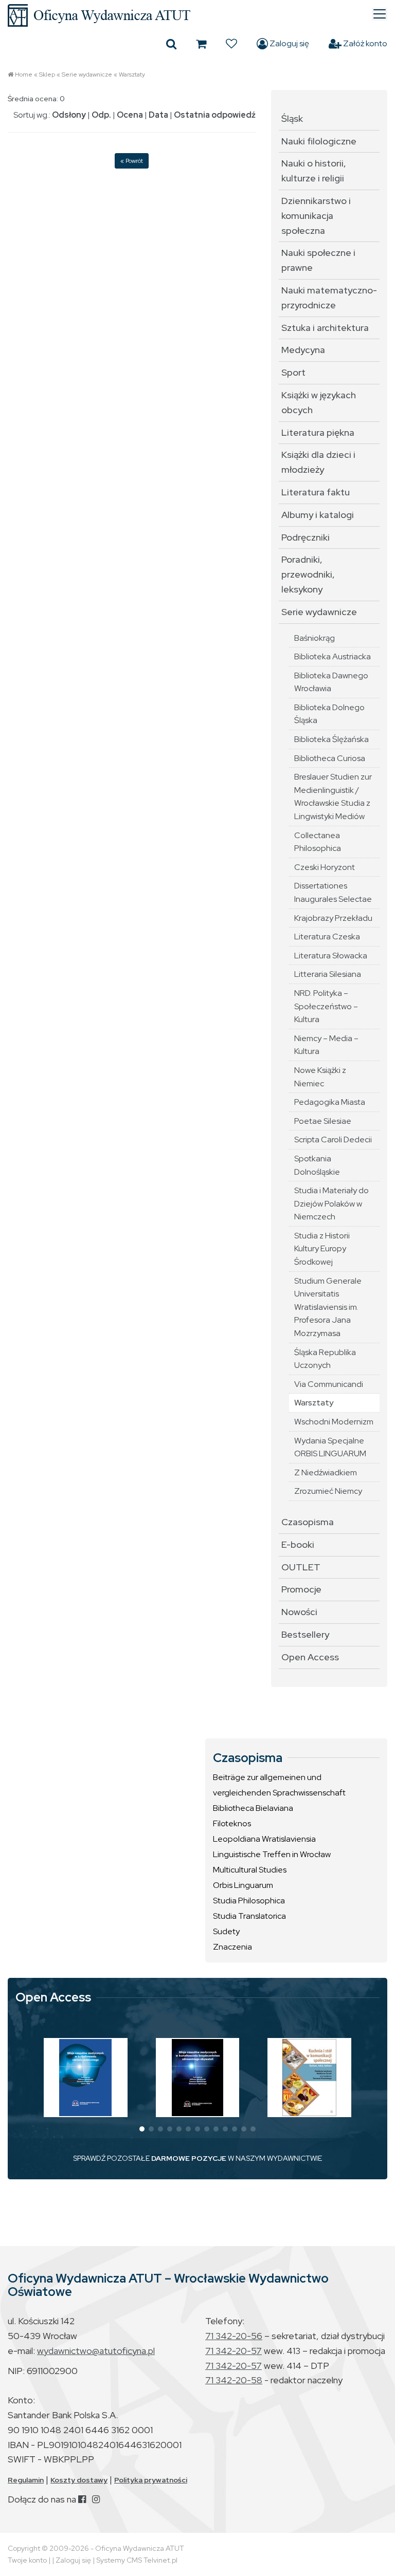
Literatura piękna (318, 432)
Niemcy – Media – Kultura (326, 1045)
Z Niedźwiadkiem (326, 1472)
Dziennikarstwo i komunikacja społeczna (316, 216)
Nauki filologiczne (319, 141)
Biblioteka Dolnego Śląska (329, 714)
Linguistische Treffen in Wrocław (272, 1854)
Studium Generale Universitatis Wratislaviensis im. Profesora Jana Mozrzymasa (328, 1307)
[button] (142, 2129)
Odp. (101, 115)
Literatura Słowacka (331, 956)
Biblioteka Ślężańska (331, 739)
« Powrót (132, 161)
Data (158, 115)
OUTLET (301, 1567)
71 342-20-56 (234, 2336)
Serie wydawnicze (87, 75)
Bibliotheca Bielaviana (253, 1808)
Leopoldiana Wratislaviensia (264, 1839)
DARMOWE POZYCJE (189, 2158)
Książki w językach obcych (319, 402)
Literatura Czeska (327, 937)
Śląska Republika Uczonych (325, 1359)
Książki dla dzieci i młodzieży (318, 462)
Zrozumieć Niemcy (328, 1491)
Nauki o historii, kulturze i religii (314, 171)
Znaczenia (232, 1947)
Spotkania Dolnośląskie (317, 1165)
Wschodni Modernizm (334, 1422)
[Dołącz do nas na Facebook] (82, 2499)
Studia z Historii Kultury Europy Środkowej (322, 1249)
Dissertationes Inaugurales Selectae (333, 892)
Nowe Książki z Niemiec (320, 1077)
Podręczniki (306, 537)
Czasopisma (308, 1522)
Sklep (47, 75)
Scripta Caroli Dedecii (333, 1139)
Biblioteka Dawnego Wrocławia (331, 682)
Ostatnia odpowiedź (215, 115)
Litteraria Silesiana (328, 974)
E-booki (298, 1544)
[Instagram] (96, 2499)
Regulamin (26, 2480)
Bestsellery (305, 1634)
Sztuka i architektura (325, 328)
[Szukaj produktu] (171, 44)
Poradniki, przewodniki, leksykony (308, 574)
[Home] (197, 15)
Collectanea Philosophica (318, 842)
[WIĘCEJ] (85, 2078)
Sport (293, 372)
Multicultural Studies (250, 1870)
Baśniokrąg (315, 638)
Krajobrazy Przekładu (333, 918)
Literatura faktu (316, 492)
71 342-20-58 (234, 2380)
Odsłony (69, 115)
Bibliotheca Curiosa (330, 758)
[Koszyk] (201, 44)
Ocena (130, 115)
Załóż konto (364, 43)
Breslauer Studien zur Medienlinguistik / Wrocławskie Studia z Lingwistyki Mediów (333, 796)
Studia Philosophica (249, 1901)
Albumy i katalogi (318, 515)
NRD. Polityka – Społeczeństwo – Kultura (326, 1006)
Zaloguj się (289, 43)
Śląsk (292, 118)
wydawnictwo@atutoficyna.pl (96, 2351)
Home (24, 75)
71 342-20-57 (234, 2351)
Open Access (310, 1657)
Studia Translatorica (249, 1916)
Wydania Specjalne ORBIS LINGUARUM (330, 1447)
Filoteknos (232, 1823)
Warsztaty (132, 75)
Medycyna (303, 350)
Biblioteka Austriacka (333, 656)
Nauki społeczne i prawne (318, 260)
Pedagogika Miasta (330, 1102)
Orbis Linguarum (243, 1885)
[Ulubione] (231, 44)
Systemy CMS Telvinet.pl (137, 2560)
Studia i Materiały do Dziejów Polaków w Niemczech (331, 1203)
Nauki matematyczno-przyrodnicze (329, 298)
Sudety (226, 1931)
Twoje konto (27, 2560)
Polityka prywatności (151, 2480)
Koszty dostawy (79, 2480)
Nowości (299, 1612)
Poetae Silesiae (323, 1121)
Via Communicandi (329, 1384)
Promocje (301, 1589)
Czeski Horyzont (325, 867)
